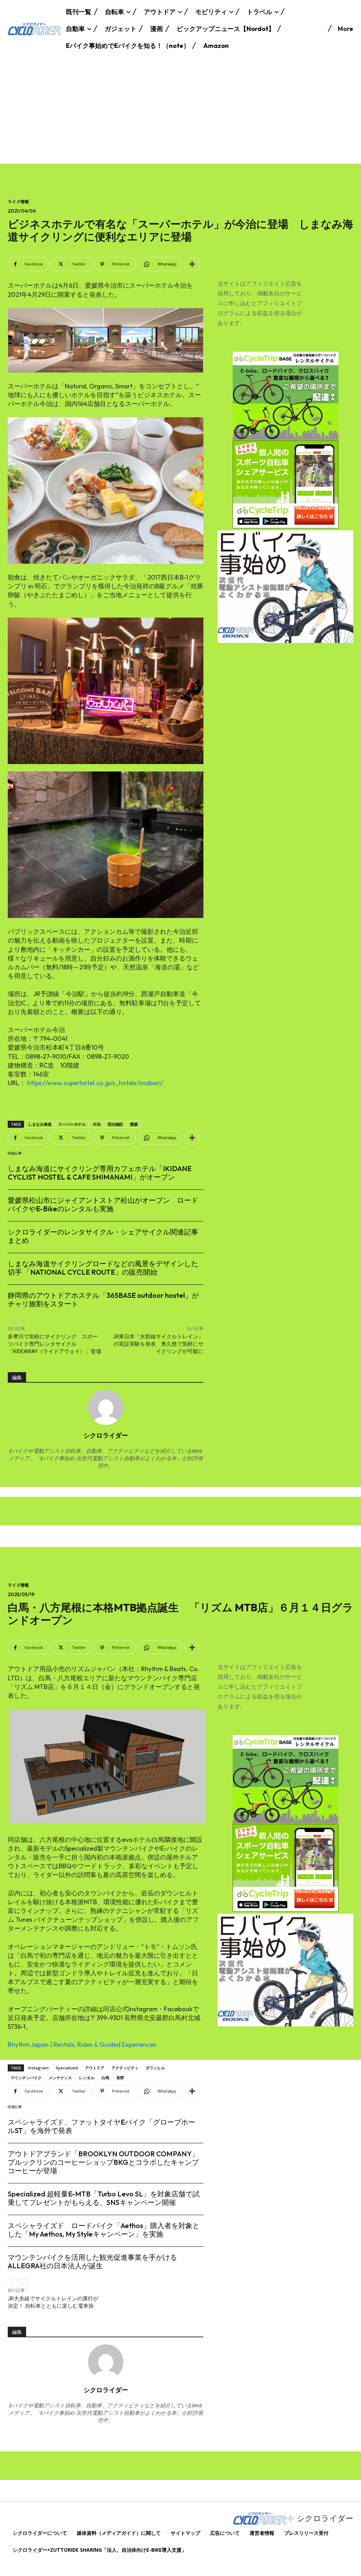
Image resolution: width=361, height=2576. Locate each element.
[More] (192, 264)
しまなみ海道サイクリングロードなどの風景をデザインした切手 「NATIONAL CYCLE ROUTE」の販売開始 (103, 1268)
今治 (97, 1124)
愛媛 (134, 1124)
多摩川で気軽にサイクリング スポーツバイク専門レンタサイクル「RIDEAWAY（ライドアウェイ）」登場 (54, 1344)
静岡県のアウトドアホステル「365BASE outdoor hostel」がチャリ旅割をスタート (103, 1299)
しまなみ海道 (40, 1124)
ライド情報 (18, 202)
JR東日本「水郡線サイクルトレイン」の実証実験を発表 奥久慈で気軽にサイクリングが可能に (158, 1344)
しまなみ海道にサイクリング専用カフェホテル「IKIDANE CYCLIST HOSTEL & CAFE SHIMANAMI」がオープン (100, 1173)
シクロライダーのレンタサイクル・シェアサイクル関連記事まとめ (103, 1236)
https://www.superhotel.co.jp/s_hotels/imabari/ (95, 1083)
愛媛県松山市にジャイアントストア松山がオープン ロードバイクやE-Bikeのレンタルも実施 (103, 1204)
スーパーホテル (72, 1124)
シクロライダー (106, 1435)
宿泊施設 (115, 1124)
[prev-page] (12, 1322)
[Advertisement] (180, 111)
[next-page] (23, 1322)
